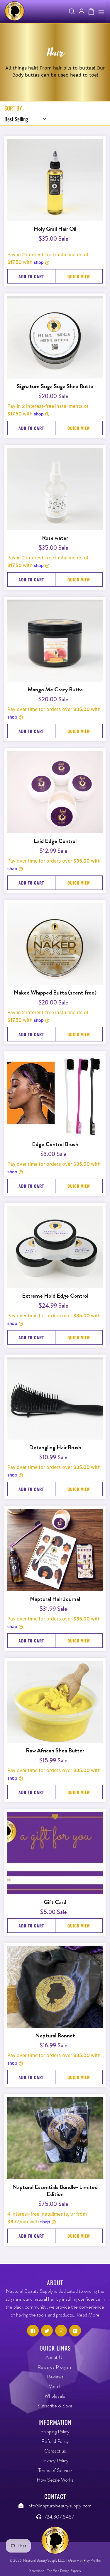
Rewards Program (55, 2367)
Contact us (55, 2451)
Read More (88, 2315)
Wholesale (55, 2396)
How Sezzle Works (55, 2480)
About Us (55, 2357)
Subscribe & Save (55, 2406)
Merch (55, 2386)
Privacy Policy (55, 2460)
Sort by (13, 108)
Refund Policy (55, 2441)
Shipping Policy (55, 2431)
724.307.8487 (59, 2517)
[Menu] (101, 12)
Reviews (55, 2377)
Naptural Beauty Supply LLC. (44, 2560)
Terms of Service (55, 2470)
